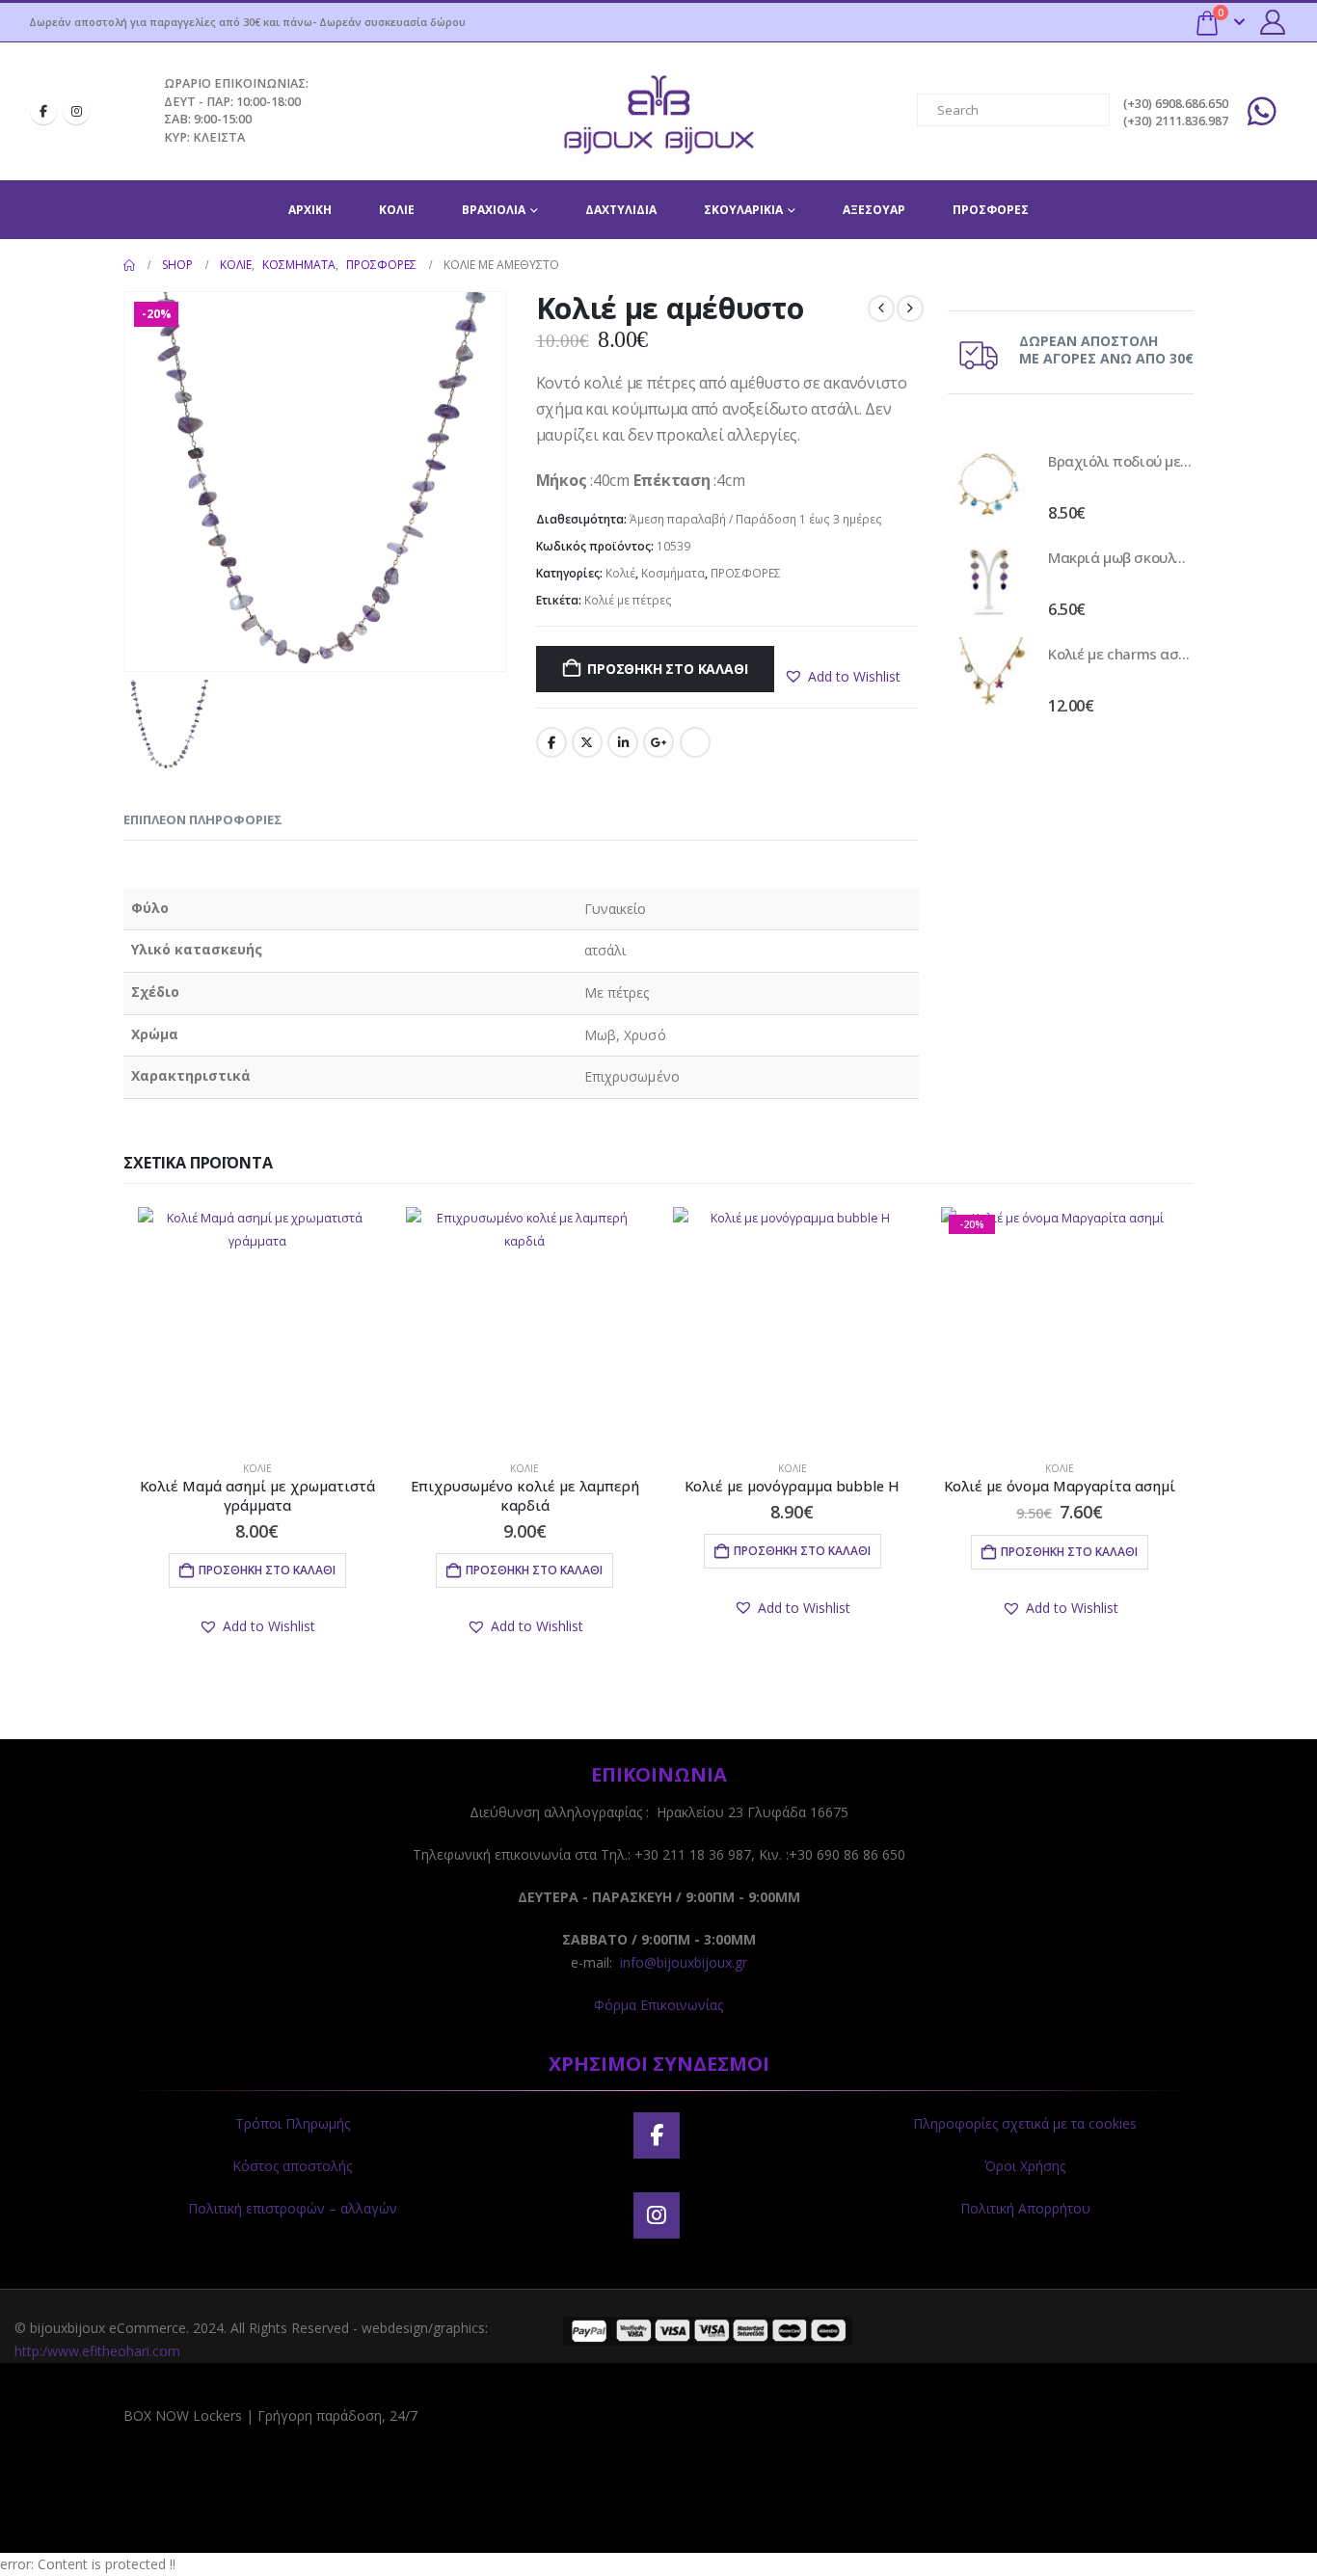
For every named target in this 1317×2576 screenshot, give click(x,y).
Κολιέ (397, 210)
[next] (910, 309)
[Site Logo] (658, 111)
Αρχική (310, 210)
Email (695, 742)
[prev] (881, 309)
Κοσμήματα (673, 573)
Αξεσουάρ (874, 210)
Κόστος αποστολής (292, 2166)
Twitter (587, 742)
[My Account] (1273, 22)
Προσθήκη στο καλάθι (667, 669)
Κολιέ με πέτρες (628, 600)
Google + (658, 742)
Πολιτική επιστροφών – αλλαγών (293, 2208)
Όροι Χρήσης (1025, 2166)
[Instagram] (76, 111)
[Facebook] (43, 111)
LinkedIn (623, 742)
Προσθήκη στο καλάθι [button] (267, 1570)
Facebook (551, 742)
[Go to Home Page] (129, 265)
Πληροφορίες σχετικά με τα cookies (1025, 2123)
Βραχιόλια (494, 210)
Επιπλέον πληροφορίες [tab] (203, 819)
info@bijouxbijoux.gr (684, 1962)
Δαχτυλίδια (621, 210)
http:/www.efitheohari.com (97, 2351)
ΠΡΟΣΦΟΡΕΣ (991, 210)
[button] (842, 677)
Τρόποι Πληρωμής (293, 2123)
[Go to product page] (988, 485)
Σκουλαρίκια (743, 210)
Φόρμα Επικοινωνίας (658, 2005)
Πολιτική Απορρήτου (1025, 2208)
